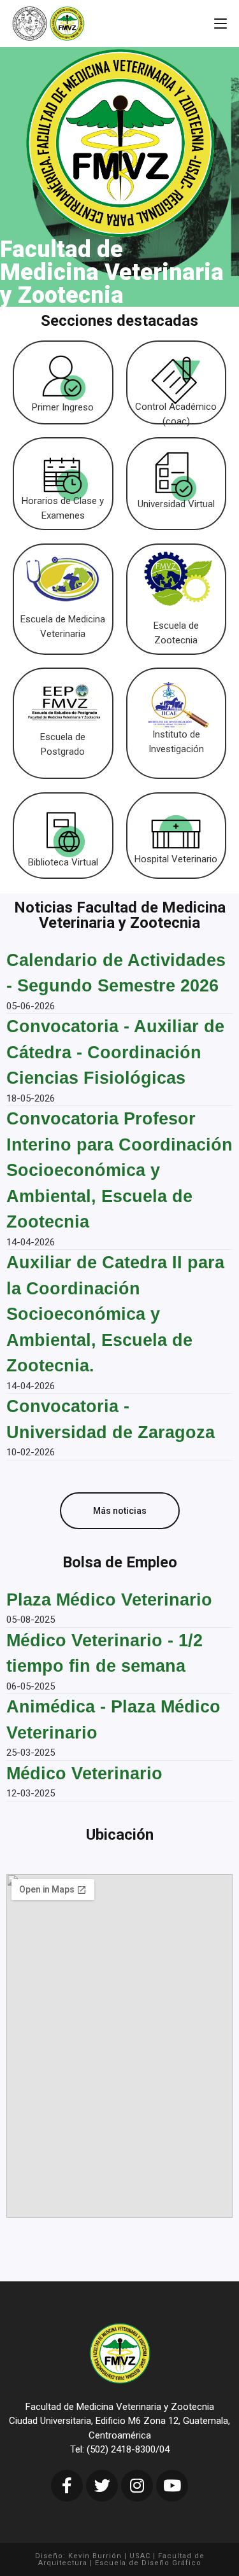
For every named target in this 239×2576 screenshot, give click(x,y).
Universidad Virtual (176, 504)
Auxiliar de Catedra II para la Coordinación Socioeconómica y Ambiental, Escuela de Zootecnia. (115, 1314)
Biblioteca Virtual (63, 862)
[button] (120, 1511)
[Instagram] (137, 2486)
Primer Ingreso (63, 407)
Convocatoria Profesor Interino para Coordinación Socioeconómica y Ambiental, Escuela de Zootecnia (119, 1170)
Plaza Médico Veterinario (109, 1600)
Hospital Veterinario (176, 859)
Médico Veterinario (84, 1774)
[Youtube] (172, 2486)
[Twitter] (102, 2486)
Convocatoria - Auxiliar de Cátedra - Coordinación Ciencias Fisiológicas (115, 1052)
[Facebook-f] (67, 2486)
